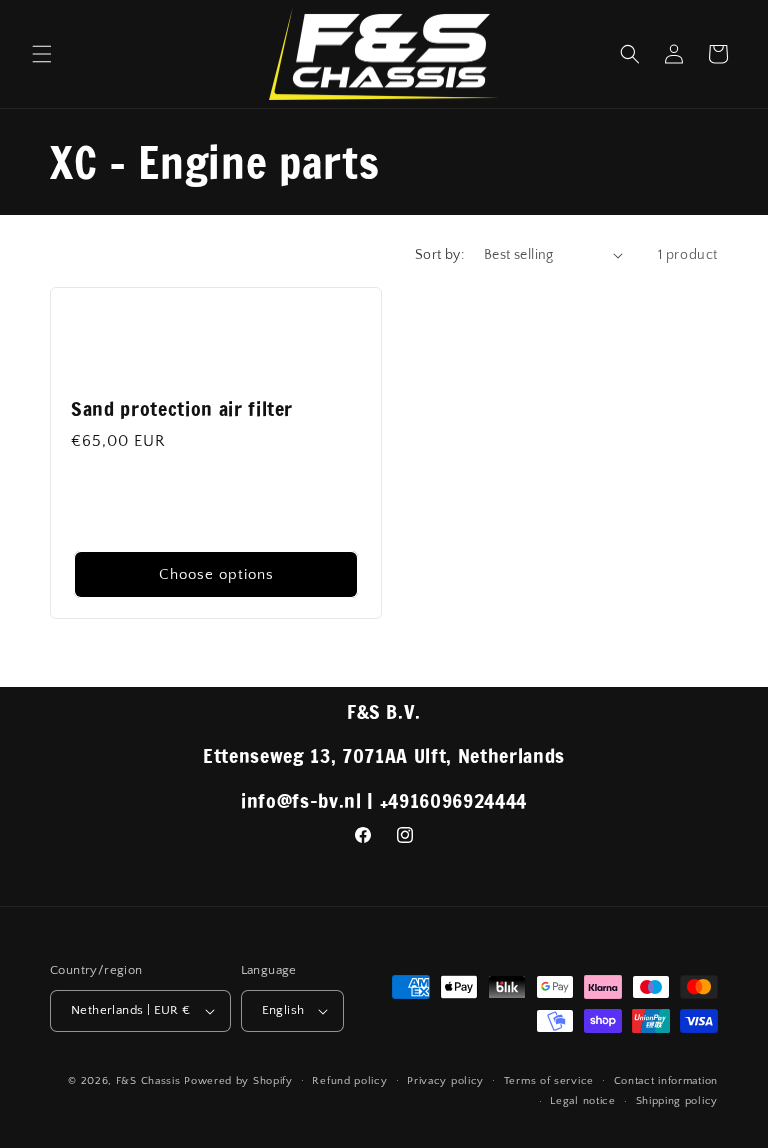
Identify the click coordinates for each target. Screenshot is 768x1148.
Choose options (216, 573)
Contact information (666, 1081)
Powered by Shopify (238, 1081)
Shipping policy (677, 1101)
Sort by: (439, 255)
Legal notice (582, 1101)
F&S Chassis (148, 1081)
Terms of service (549, 1081)
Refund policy (349, 1081)
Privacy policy (445, 1081)
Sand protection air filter (182, 408)
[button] (42, 54)
